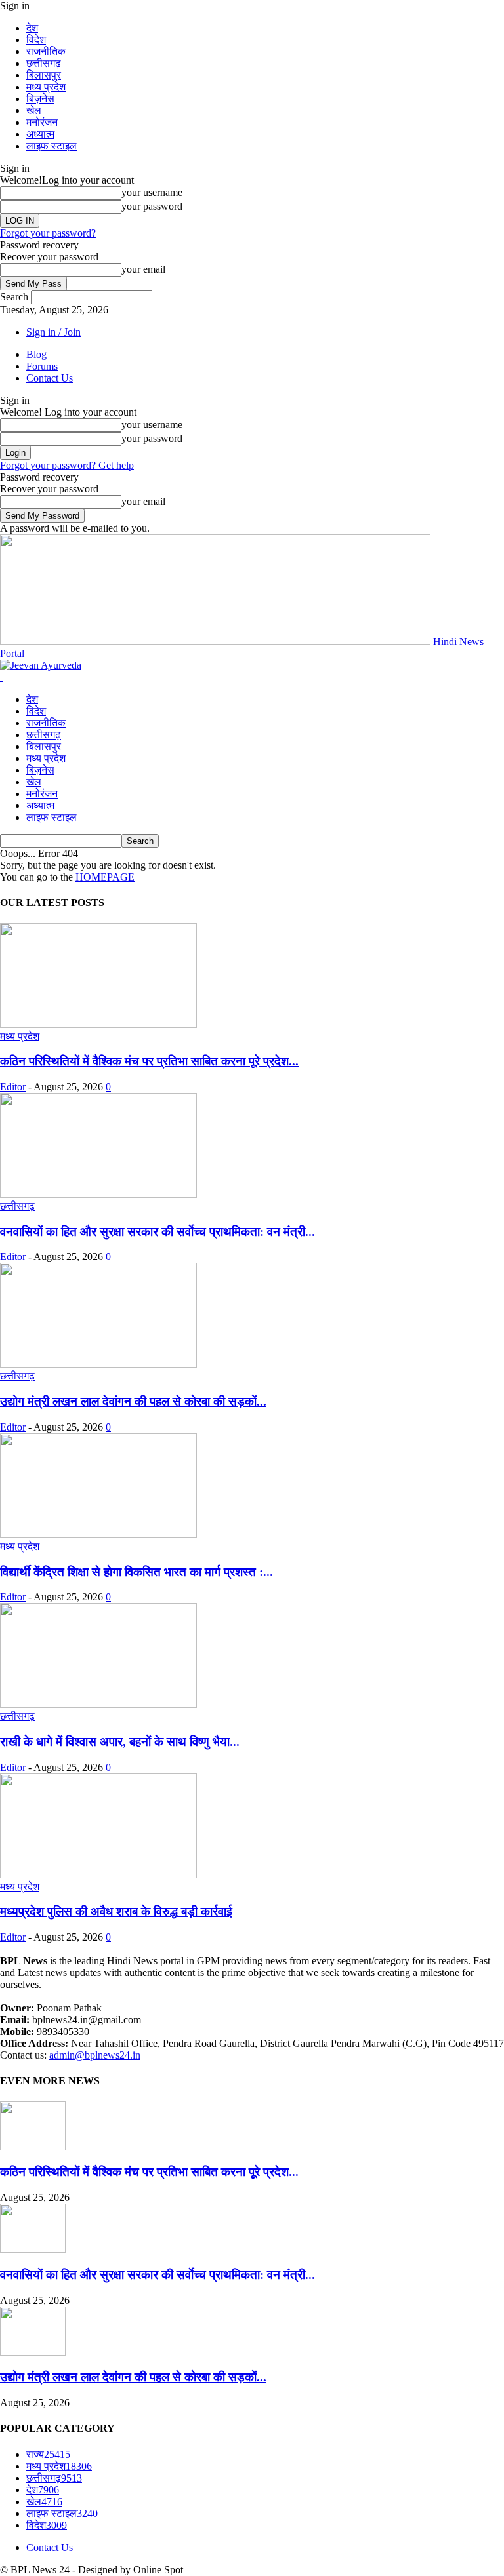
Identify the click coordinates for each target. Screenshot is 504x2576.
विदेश (36, 40)
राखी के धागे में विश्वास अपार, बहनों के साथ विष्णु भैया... (120, 1742)
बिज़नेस (40, 99)
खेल (34, 110)
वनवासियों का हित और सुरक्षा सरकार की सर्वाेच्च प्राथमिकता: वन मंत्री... (157, 1232)
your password (152, 206)
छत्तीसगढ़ (44, 63)
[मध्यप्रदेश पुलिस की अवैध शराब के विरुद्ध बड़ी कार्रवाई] (98, 1875)
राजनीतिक (46, 51)
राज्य (48, 2454)
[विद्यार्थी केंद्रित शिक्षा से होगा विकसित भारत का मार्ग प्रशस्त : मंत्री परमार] (98, 1535)
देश (32, 28)
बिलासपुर (44, 75)
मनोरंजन (42, 122)
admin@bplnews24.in (95, 2055)
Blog (36, 354)
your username (152, 192)
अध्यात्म (40, 134)
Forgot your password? (48, 233)
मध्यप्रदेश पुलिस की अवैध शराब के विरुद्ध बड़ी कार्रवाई (116, 1912)
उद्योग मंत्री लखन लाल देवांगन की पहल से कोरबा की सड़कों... (133, 1401)
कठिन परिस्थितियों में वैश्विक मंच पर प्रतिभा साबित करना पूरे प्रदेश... (149, 1061)
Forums (42, 366)
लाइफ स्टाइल (52, 146)
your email (143, 269)
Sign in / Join (53, 332)
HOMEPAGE (105, 877)
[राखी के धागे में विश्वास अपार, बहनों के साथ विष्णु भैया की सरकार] (98, 1704)
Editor (13, 1087)
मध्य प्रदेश (46, 87)
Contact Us (50, 378)
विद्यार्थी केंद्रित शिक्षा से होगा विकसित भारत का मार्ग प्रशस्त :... (136, 1572)
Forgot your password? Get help (67, 465)
